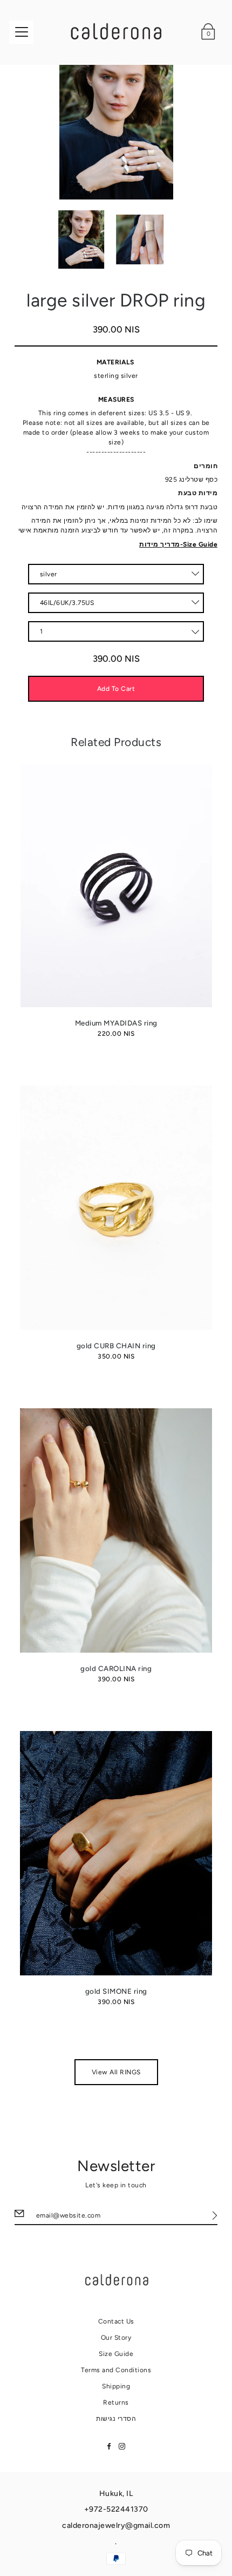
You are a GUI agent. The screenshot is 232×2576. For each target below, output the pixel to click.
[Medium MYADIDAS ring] (116, 886)
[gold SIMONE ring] (116, 1853)
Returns (116, 2402)
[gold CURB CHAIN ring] (116, 1208)
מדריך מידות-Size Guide (178, 544)
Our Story (116, 2338)
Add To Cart (116, 689)
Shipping (116, 2386)
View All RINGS (116, 2072)
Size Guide (116, 2354)
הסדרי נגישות (116, 2419)
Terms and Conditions (116, 2370)
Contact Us (116, 2321)
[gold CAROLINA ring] (116, 1530)
